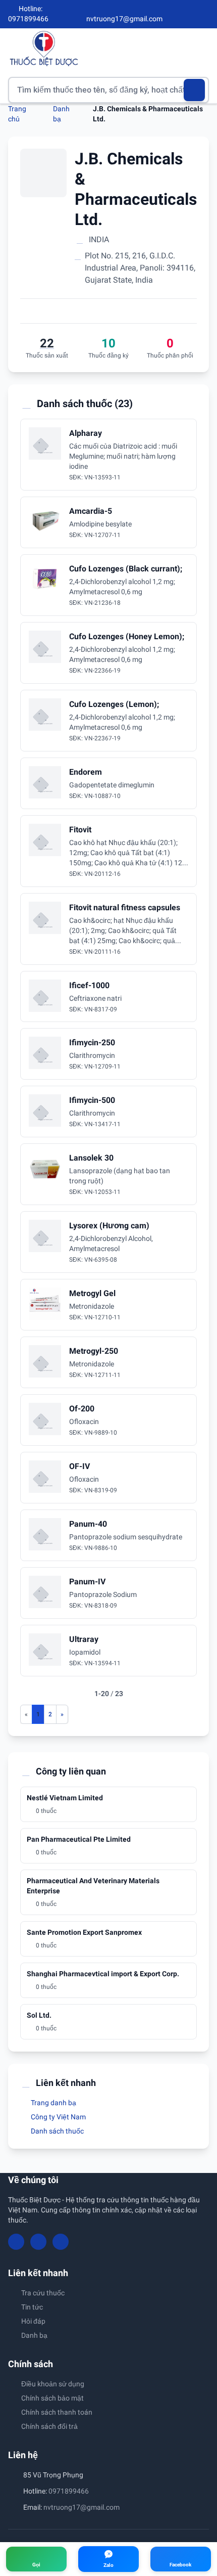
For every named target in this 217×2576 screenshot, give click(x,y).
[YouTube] (188, 14)
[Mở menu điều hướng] (201, 48)
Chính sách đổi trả (49, 2426)
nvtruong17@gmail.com (82, 2507)
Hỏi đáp (33, 2321)
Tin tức (32, 2307)
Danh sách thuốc (57, 2131)
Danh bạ (34, 2335)
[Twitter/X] (205, 14)
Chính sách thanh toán (57, 2412)
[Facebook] (171, 14)
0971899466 (69, 2491)
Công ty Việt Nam (58, 2117)
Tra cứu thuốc (43, 2293)
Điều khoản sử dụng (53, 2384)
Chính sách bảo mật (52, 2398)
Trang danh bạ (53, 2103)
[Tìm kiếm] (195, 90)
